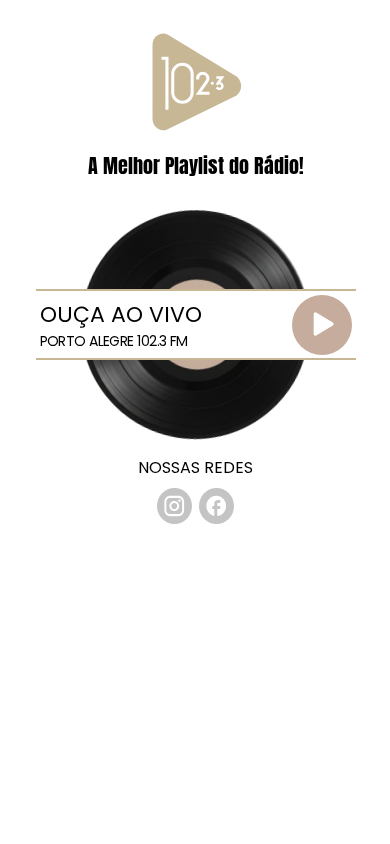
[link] (175, 506)
